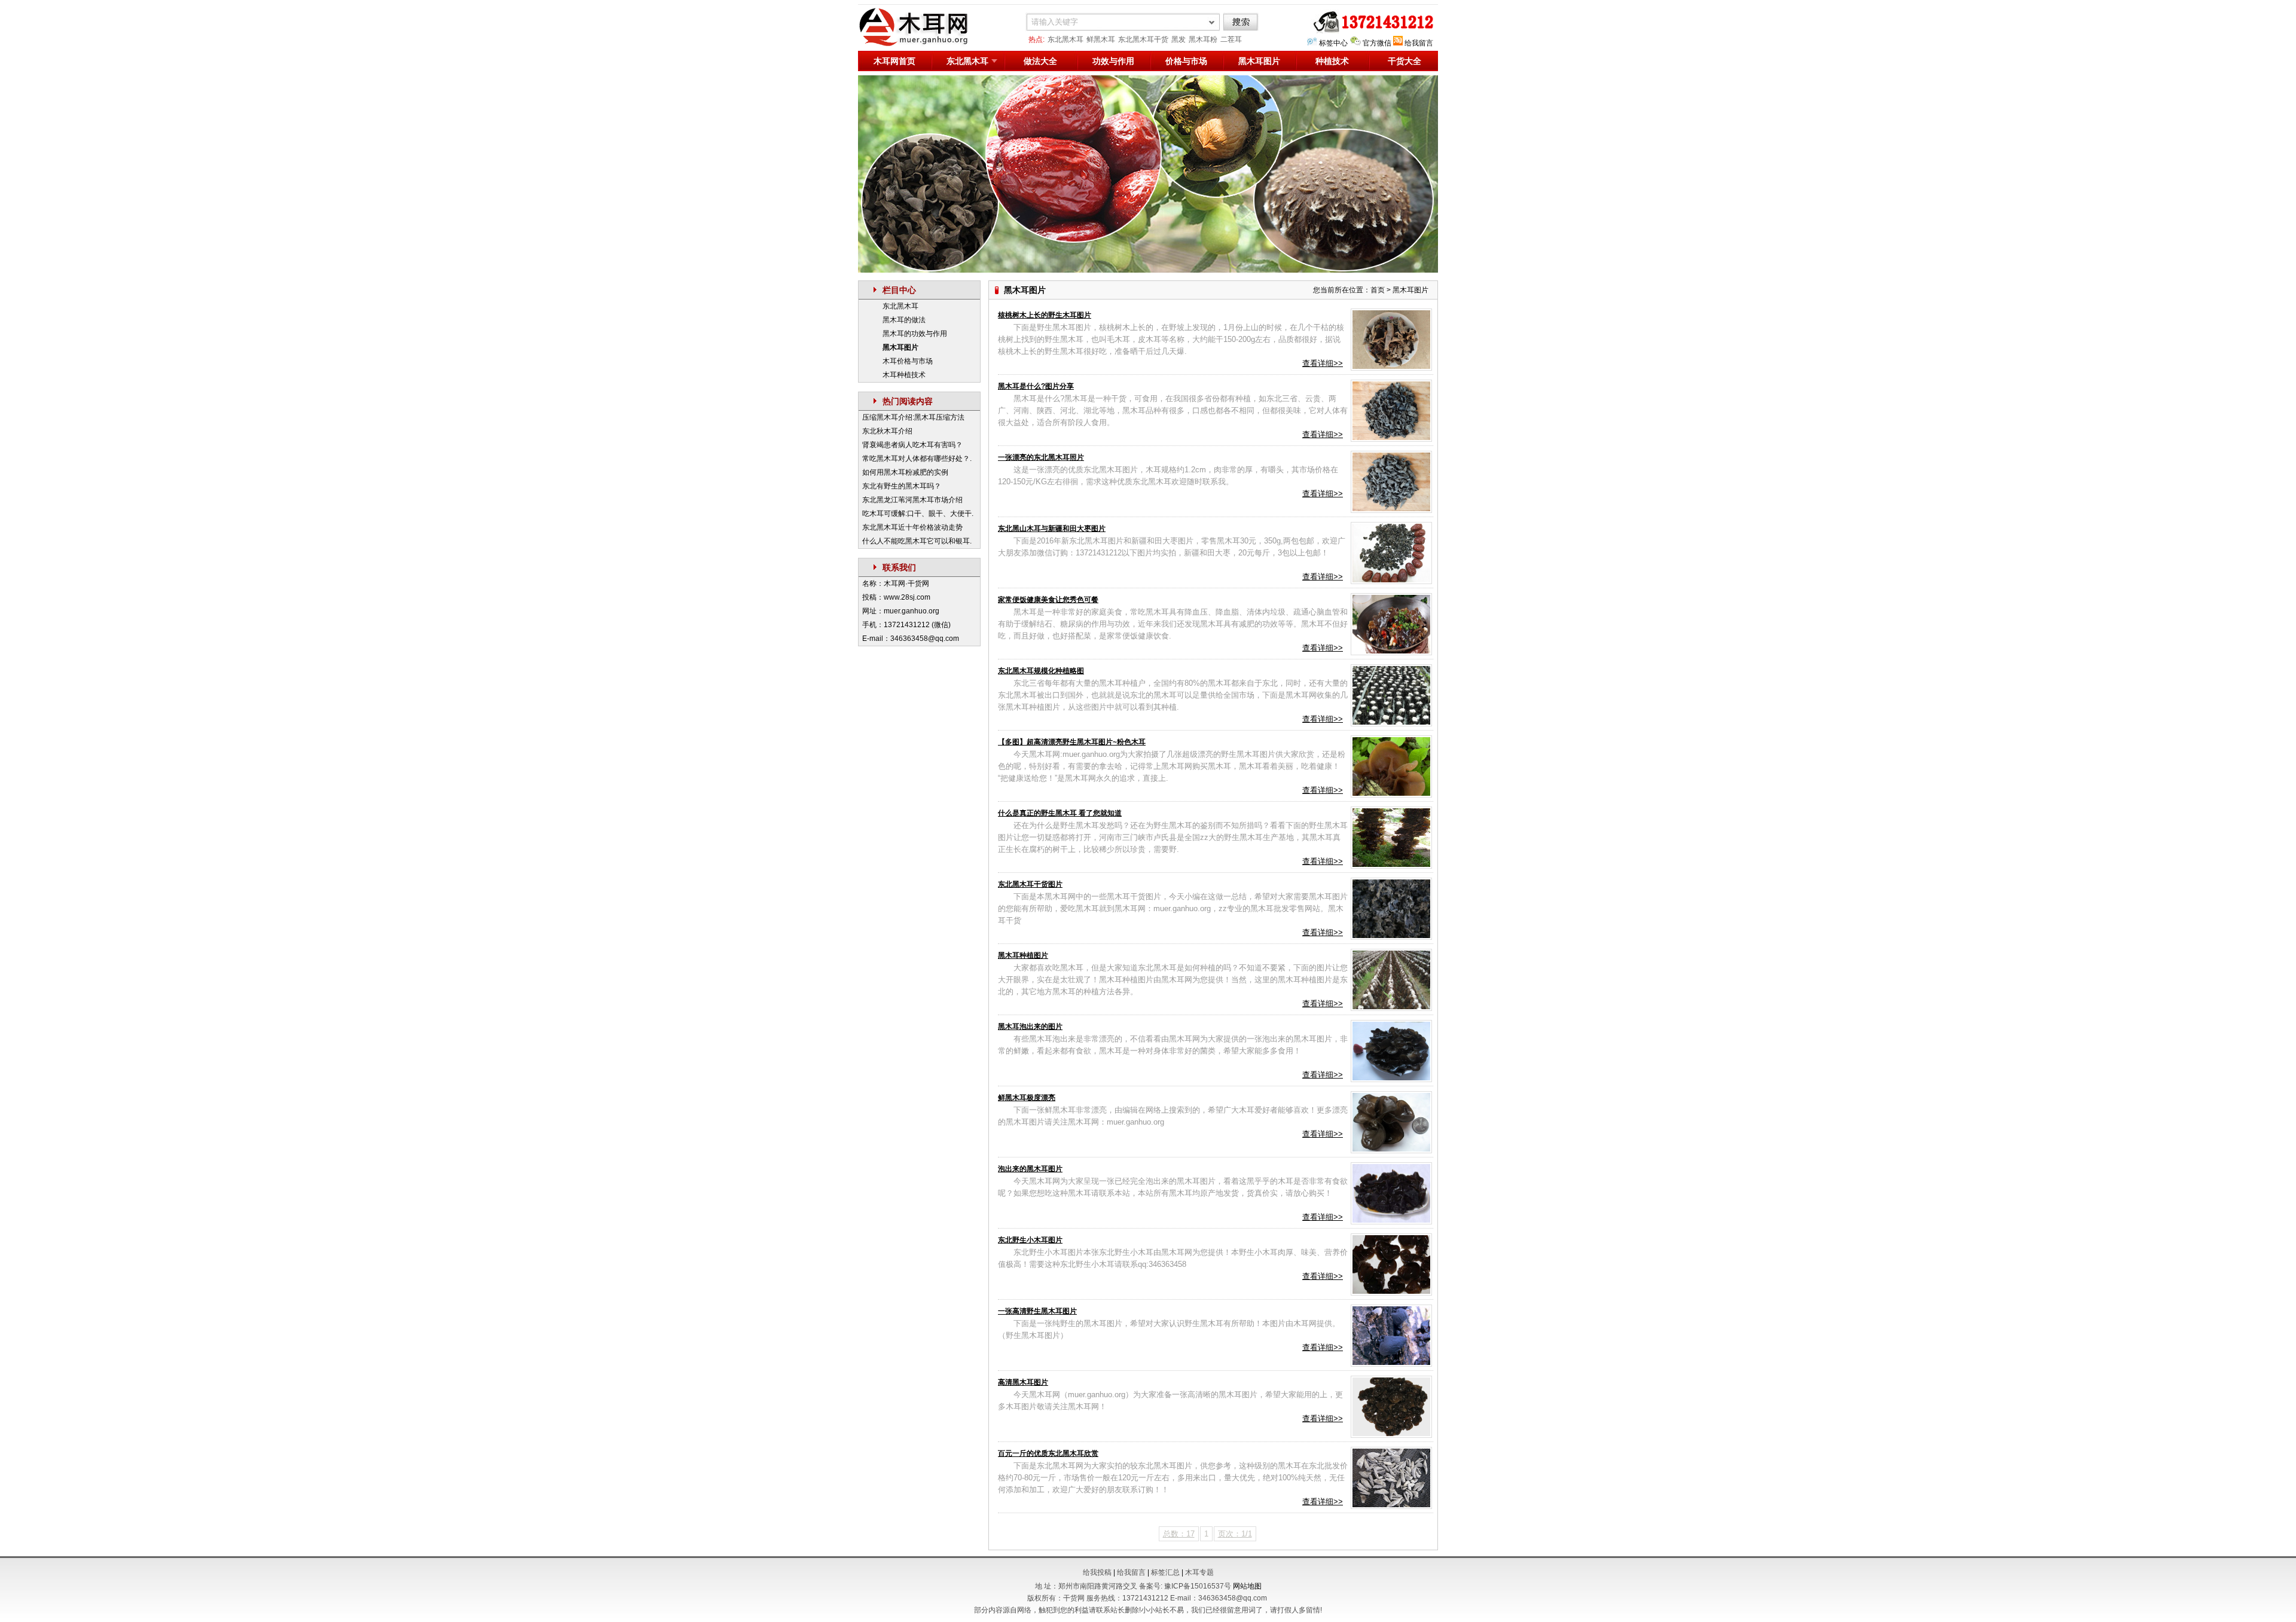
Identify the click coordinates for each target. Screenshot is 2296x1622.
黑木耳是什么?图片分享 (1036, 386)
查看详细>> (1323, 363)
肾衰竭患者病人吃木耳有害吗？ (912, 445)
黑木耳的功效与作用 (915, 334)
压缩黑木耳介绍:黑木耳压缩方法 (913, 417)
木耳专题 (1199, 1572)
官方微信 (1377, 43)
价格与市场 (1186, 61)
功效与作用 (1113, 61)
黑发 (1178, 39)
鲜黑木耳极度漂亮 (1027, 1098)
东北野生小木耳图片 (1030, 1240)
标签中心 (1333, 43)
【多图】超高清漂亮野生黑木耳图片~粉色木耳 (1072, 742)
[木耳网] (921, 44)
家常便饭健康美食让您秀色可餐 (1048, 600)
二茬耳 (1231, 39)
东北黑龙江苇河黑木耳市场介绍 (912, 500)
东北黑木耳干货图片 (1030, 884)
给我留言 (1419, 43)
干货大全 (1405, 61)
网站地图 (1247, 1586)
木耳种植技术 (904, 375)
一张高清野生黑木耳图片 (1037, 1311)
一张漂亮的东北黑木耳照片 (1041, 457)
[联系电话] (1371, 31)
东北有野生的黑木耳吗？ (902, 486)
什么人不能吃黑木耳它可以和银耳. (917, 541)
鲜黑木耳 (1101, 39)
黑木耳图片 (1259, 61)
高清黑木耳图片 (1023, 1382)
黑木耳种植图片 (1023, 955)
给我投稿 (1097, 1572)
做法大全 (1040, 61)
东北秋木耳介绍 (887, 431)
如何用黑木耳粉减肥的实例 (905, 472)
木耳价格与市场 (908, 361)
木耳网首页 (894, 61)
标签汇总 (1165, 1572)
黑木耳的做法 (904, 320)
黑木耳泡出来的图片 (1030, 1027)
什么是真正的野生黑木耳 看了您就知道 (1060, 813)
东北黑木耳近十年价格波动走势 (912, 527)
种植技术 (1332, 61)
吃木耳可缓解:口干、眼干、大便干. (918, 514)
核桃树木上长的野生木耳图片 (1045, 315)
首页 (1378, 290)
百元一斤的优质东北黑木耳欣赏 (1048, 1453)
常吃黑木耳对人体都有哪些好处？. (917, 459)
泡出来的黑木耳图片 (1030, 1169)
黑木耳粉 (1203, 39)
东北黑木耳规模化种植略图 (1041, 671)
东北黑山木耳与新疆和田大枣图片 (1052, 529)
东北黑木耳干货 (1143, 39)
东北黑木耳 (1065, 39)
